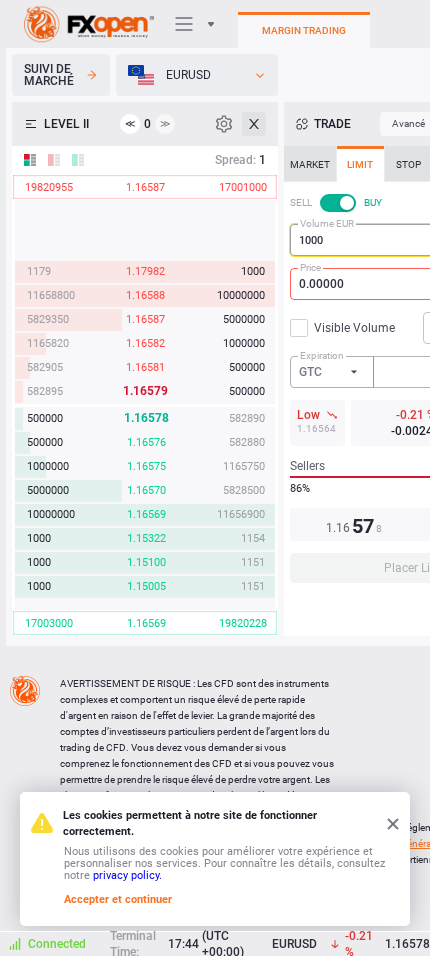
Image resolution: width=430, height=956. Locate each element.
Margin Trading (304, 30)
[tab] (310, 164)
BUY (373, 202)
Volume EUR (327, 223)
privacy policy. (127, 875)
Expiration (322, 355)
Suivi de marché (49, 75)
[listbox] (197, 75)
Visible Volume (354, 328)
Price (310, 267)
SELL (301, 202)
